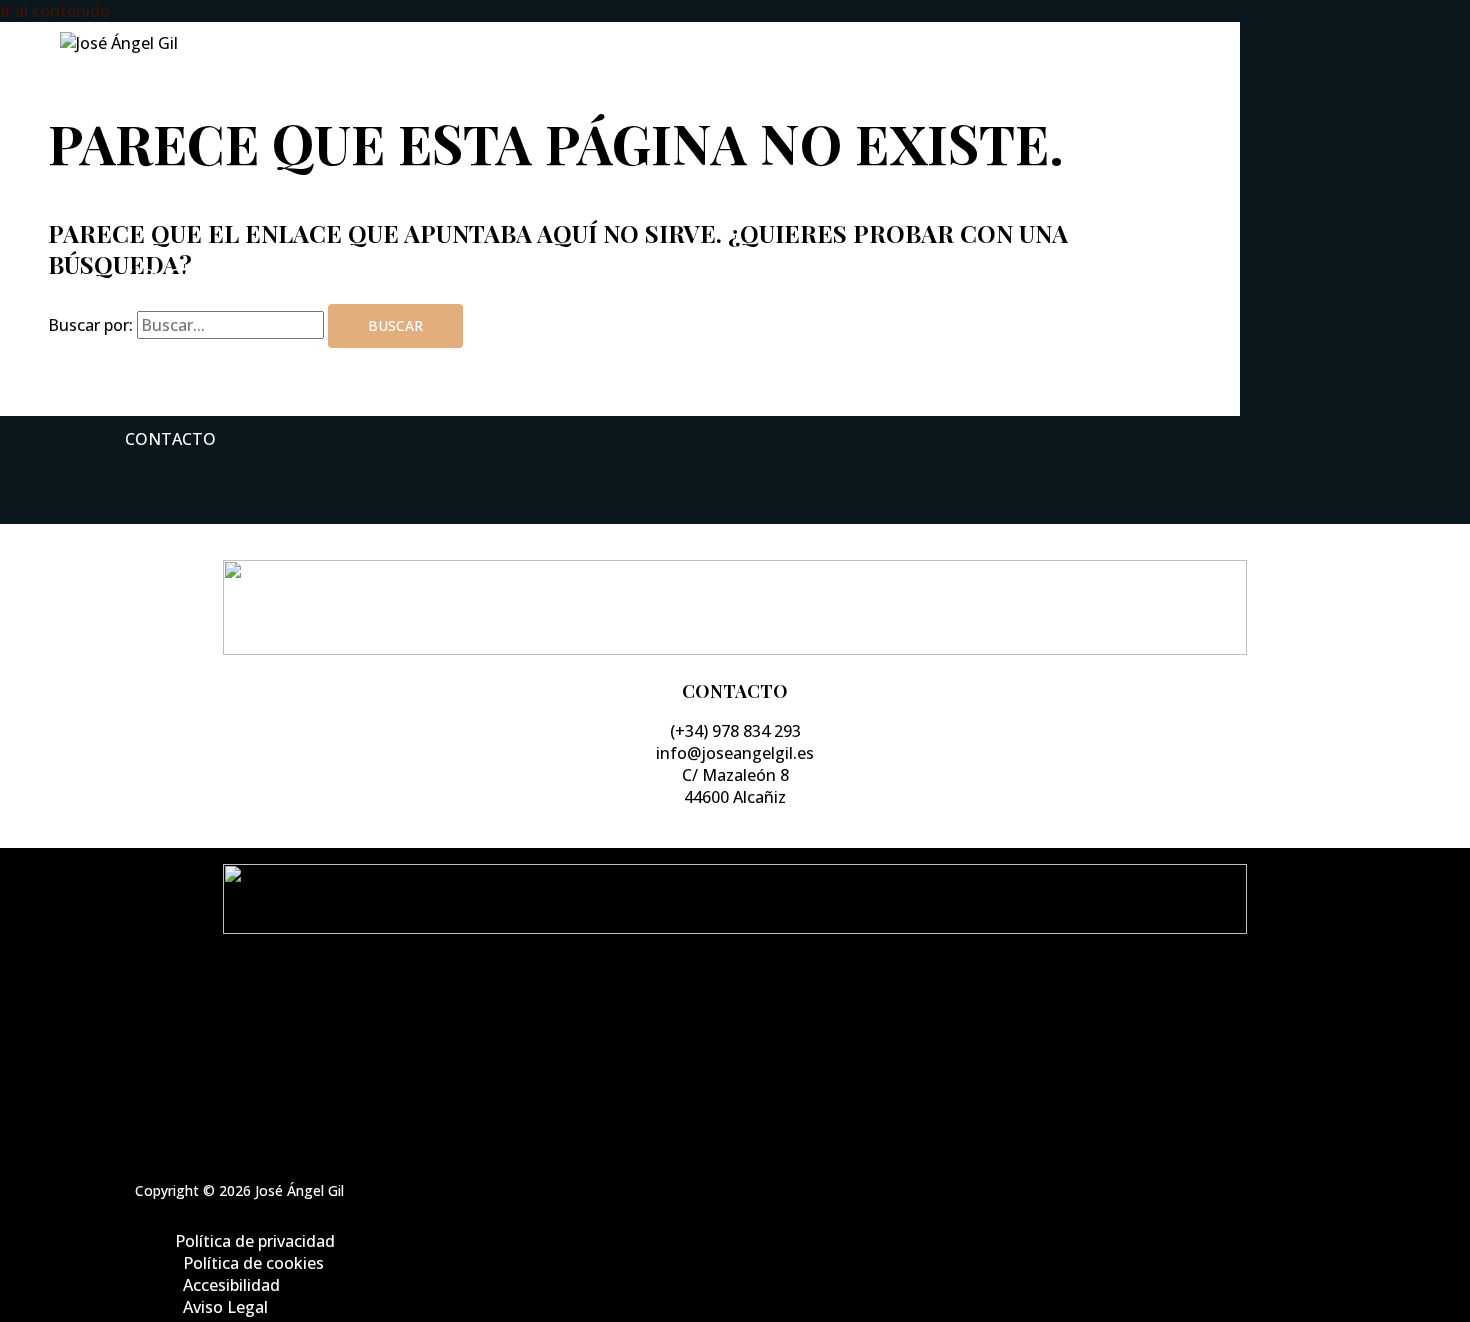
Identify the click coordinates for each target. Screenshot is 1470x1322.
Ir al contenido (55, 11)
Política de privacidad (755, 1009)
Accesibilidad (755, 1053)
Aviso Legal (755, 1075)
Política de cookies (755, 1031)
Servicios (165, 275)
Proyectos (172, 357)
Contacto (170, 439)
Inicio (150, 111)
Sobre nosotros (199, 193)
